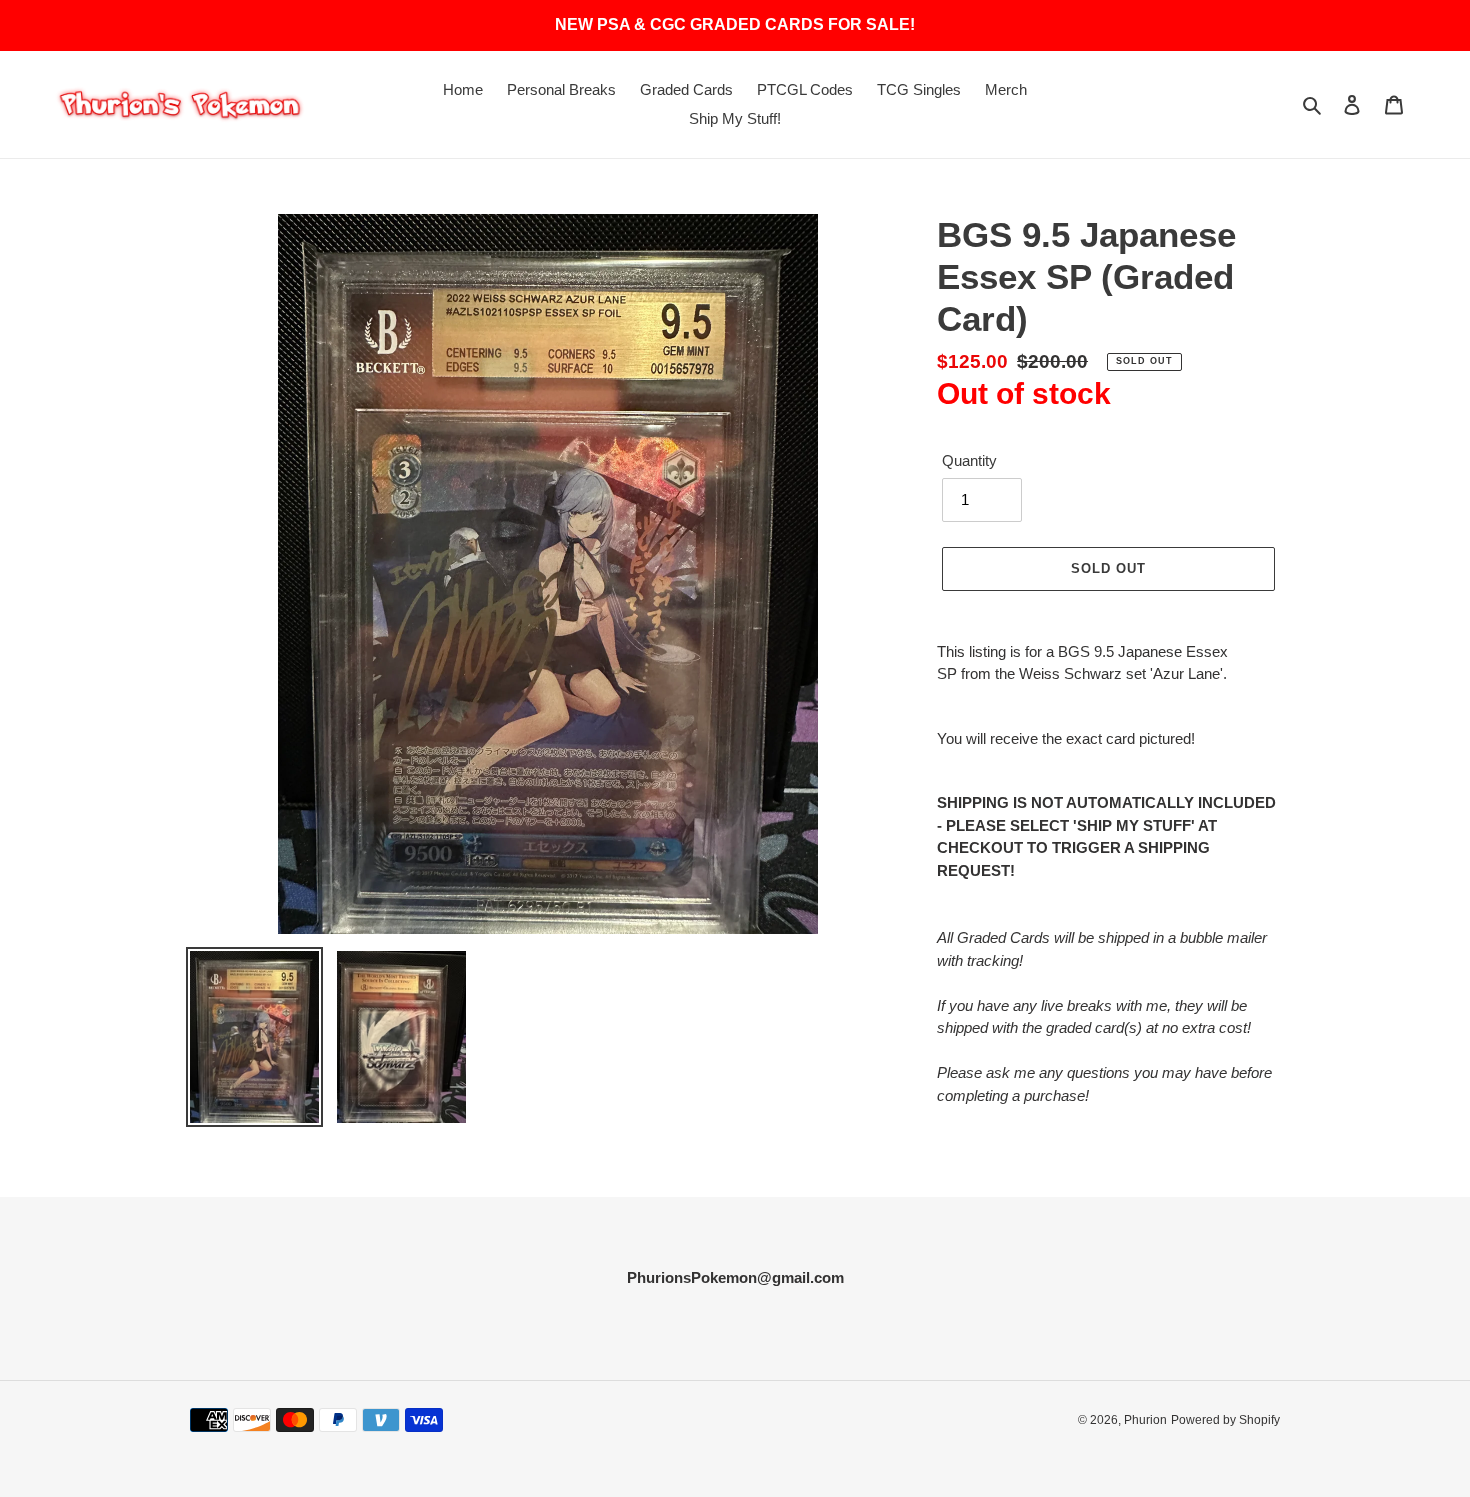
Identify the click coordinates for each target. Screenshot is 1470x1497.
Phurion (1145, 1420)
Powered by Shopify (1225, 1420)
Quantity (969, 460)
